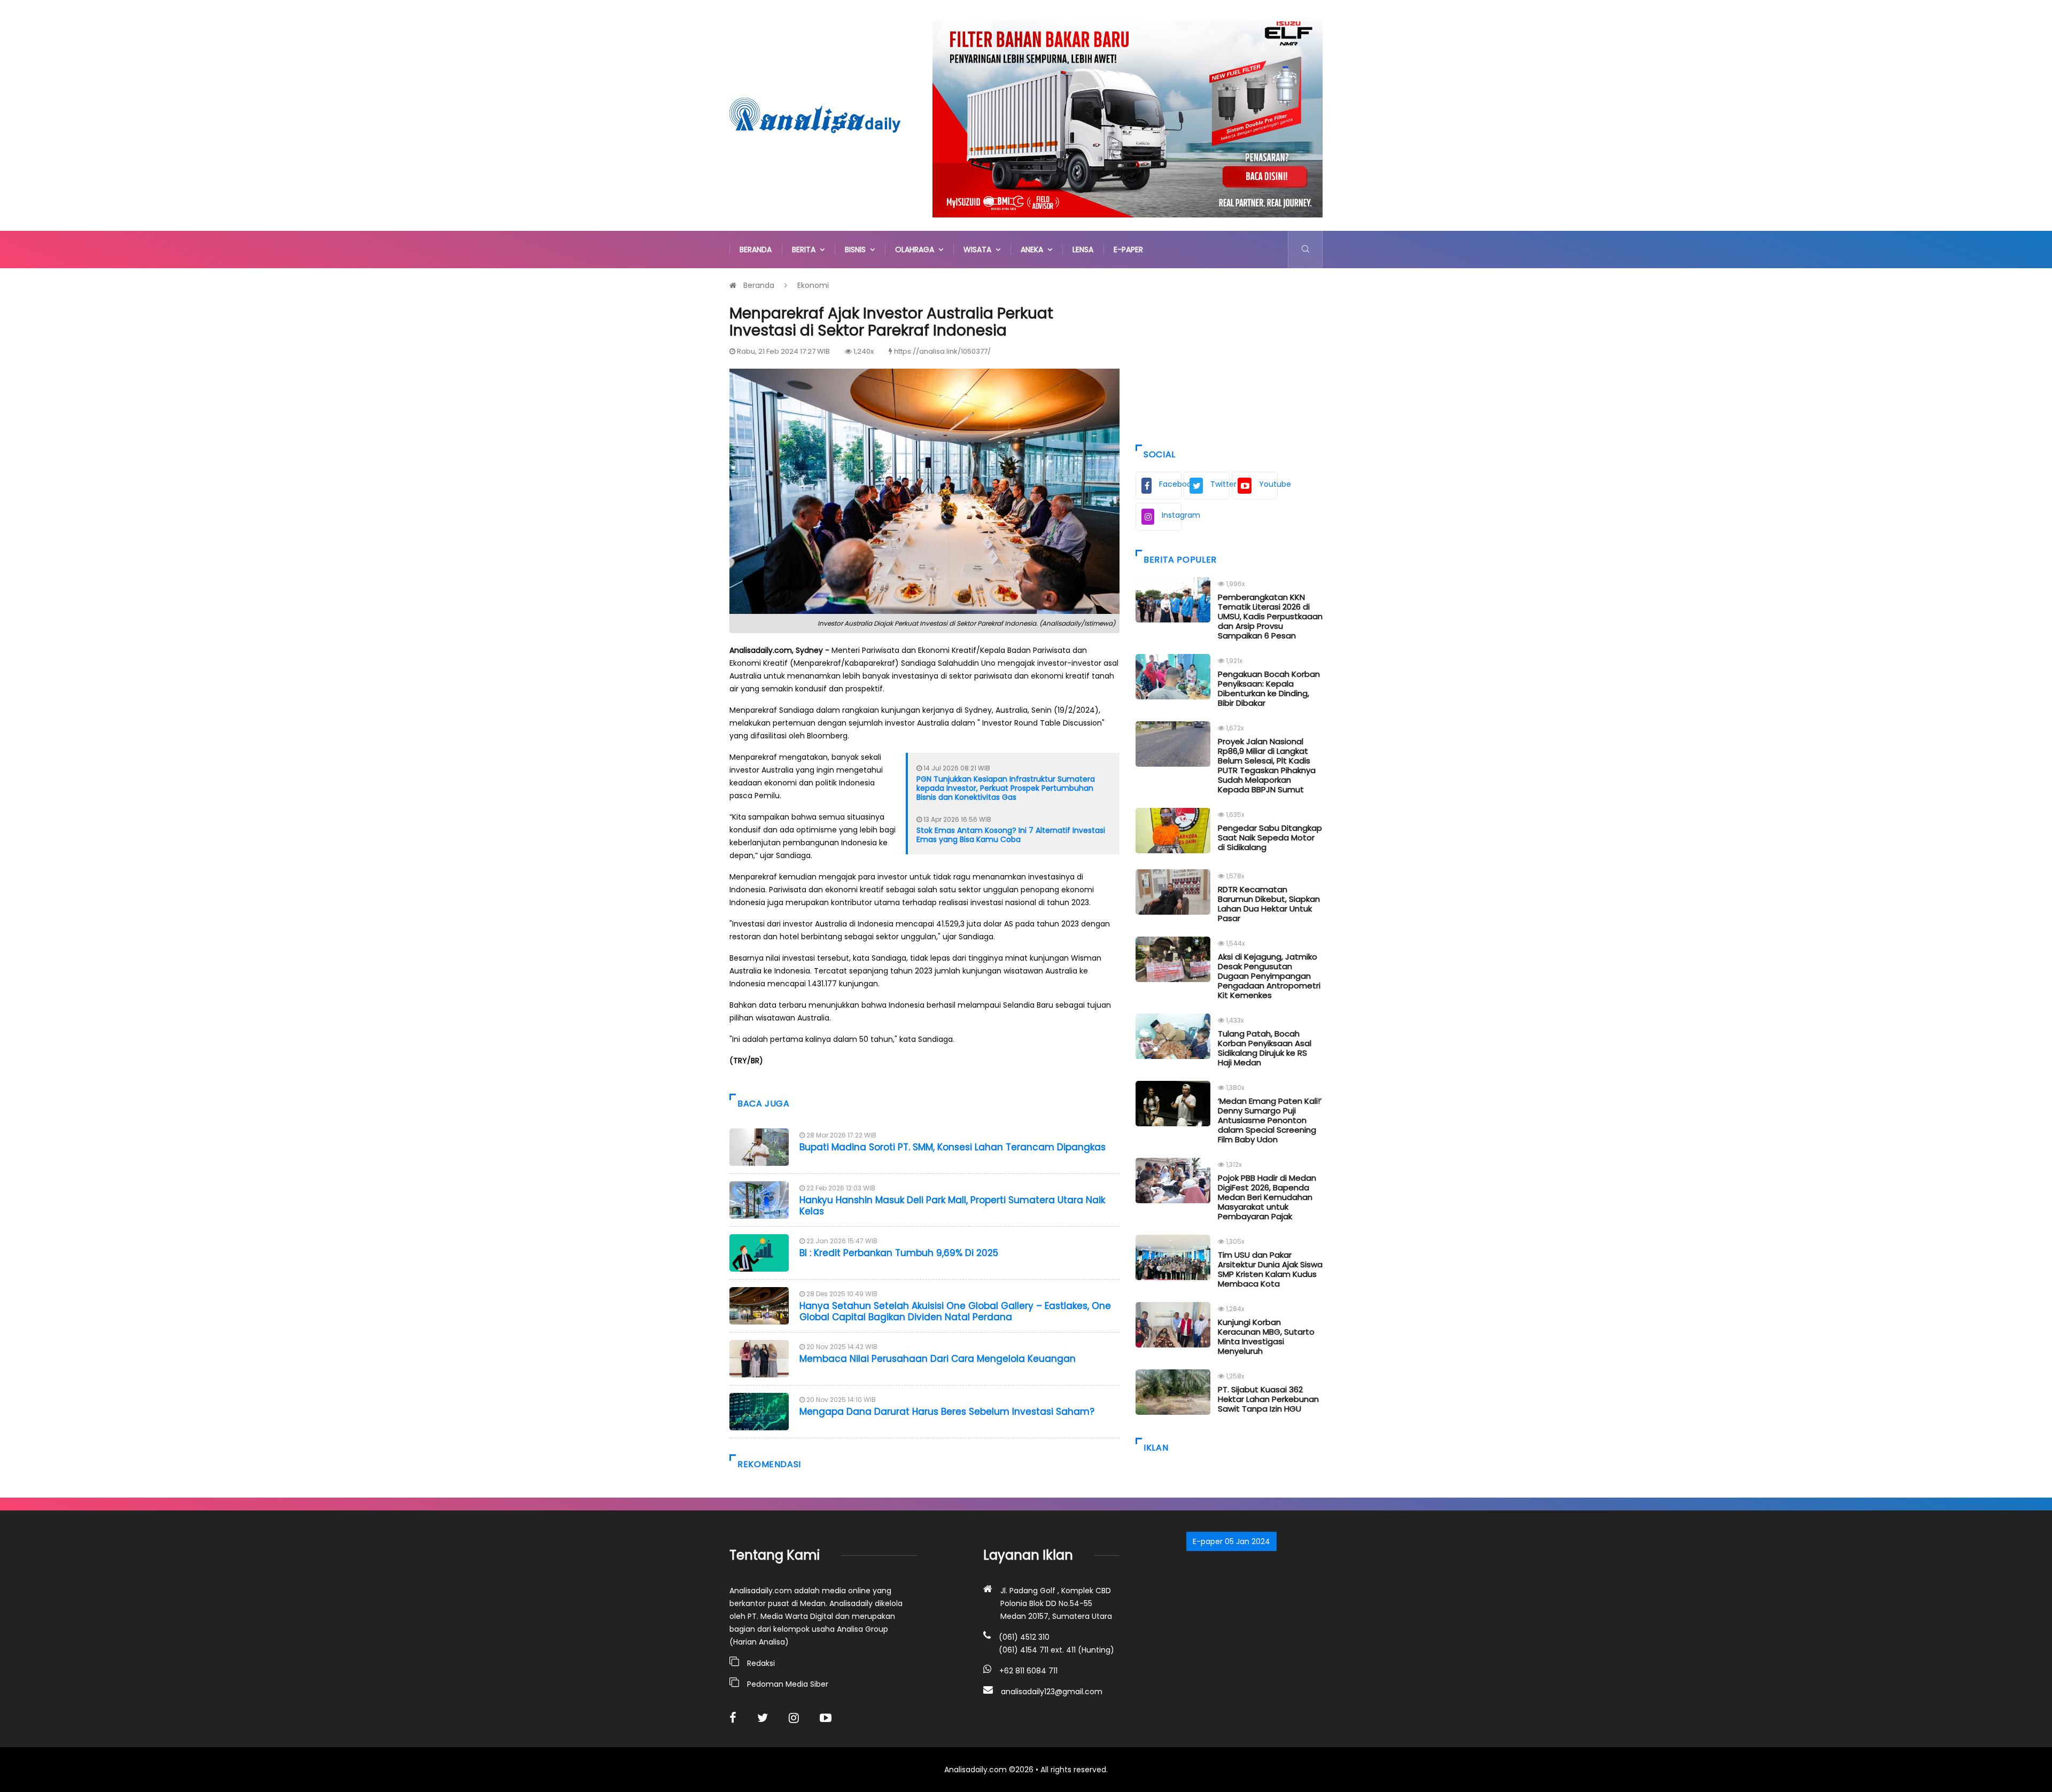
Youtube (1268, 484)
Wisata (980, 250)
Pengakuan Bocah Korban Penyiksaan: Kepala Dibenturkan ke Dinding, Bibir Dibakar (1269, 688)
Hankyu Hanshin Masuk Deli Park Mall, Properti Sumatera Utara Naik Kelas (952, 1205)
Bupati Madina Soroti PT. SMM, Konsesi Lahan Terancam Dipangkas (953, 1147)
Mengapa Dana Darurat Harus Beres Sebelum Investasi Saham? (947, 1412)
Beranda (756, 250)
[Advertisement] (1229, 354)
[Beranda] (815, 115)
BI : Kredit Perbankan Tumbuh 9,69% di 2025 (899, 1253)
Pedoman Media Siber (788, 1684)
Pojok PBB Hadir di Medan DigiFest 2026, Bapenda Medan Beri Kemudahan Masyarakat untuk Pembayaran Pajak (1267, 1197)
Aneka (1034, 250)
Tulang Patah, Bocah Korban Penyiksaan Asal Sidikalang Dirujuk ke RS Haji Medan (1265, 1048)
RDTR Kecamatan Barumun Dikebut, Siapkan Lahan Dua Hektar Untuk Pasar (1269, 904)
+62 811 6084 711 (1028, 1671)
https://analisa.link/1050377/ (942, 351)
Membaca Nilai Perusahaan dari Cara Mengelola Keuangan (938, 1359)
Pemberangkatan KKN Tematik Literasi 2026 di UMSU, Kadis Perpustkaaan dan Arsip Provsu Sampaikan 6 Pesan (1270, 616)
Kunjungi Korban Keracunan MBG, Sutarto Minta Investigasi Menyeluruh (1266, 1337)
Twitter (1220, 484)
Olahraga (917, 250)
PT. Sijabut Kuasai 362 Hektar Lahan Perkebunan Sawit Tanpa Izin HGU (1268, 1399)
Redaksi (761, 1663)
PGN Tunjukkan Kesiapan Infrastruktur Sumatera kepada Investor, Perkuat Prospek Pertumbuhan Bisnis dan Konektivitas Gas (1006, 788)
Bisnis (857, 250)
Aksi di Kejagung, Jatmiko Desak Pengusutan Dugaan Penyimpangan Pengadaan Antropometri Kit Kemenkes (1269, 976)
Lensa (1083, 250)
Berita (806, 250)
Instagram (1172, 515)
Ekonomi (813, 285)
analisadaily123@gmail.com (1052, 1692)
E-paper (1128, 250)
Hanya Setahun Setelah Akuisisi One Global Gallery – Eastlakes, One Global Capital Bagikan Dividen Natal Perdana (955, 1311)
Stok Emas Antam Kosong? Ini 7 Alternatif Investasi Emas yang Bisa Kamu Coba (1011, 835)
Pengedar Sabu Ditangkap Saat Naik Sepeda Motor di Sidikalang (1270, 837)
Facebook (1170, 484)
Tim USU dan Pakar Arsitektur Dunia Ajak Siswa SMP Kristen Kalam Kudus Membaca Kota (1270, 1269)
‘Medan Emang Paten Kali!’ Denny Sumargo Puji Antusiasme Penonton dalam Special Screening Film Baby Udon (1270, 1120)
